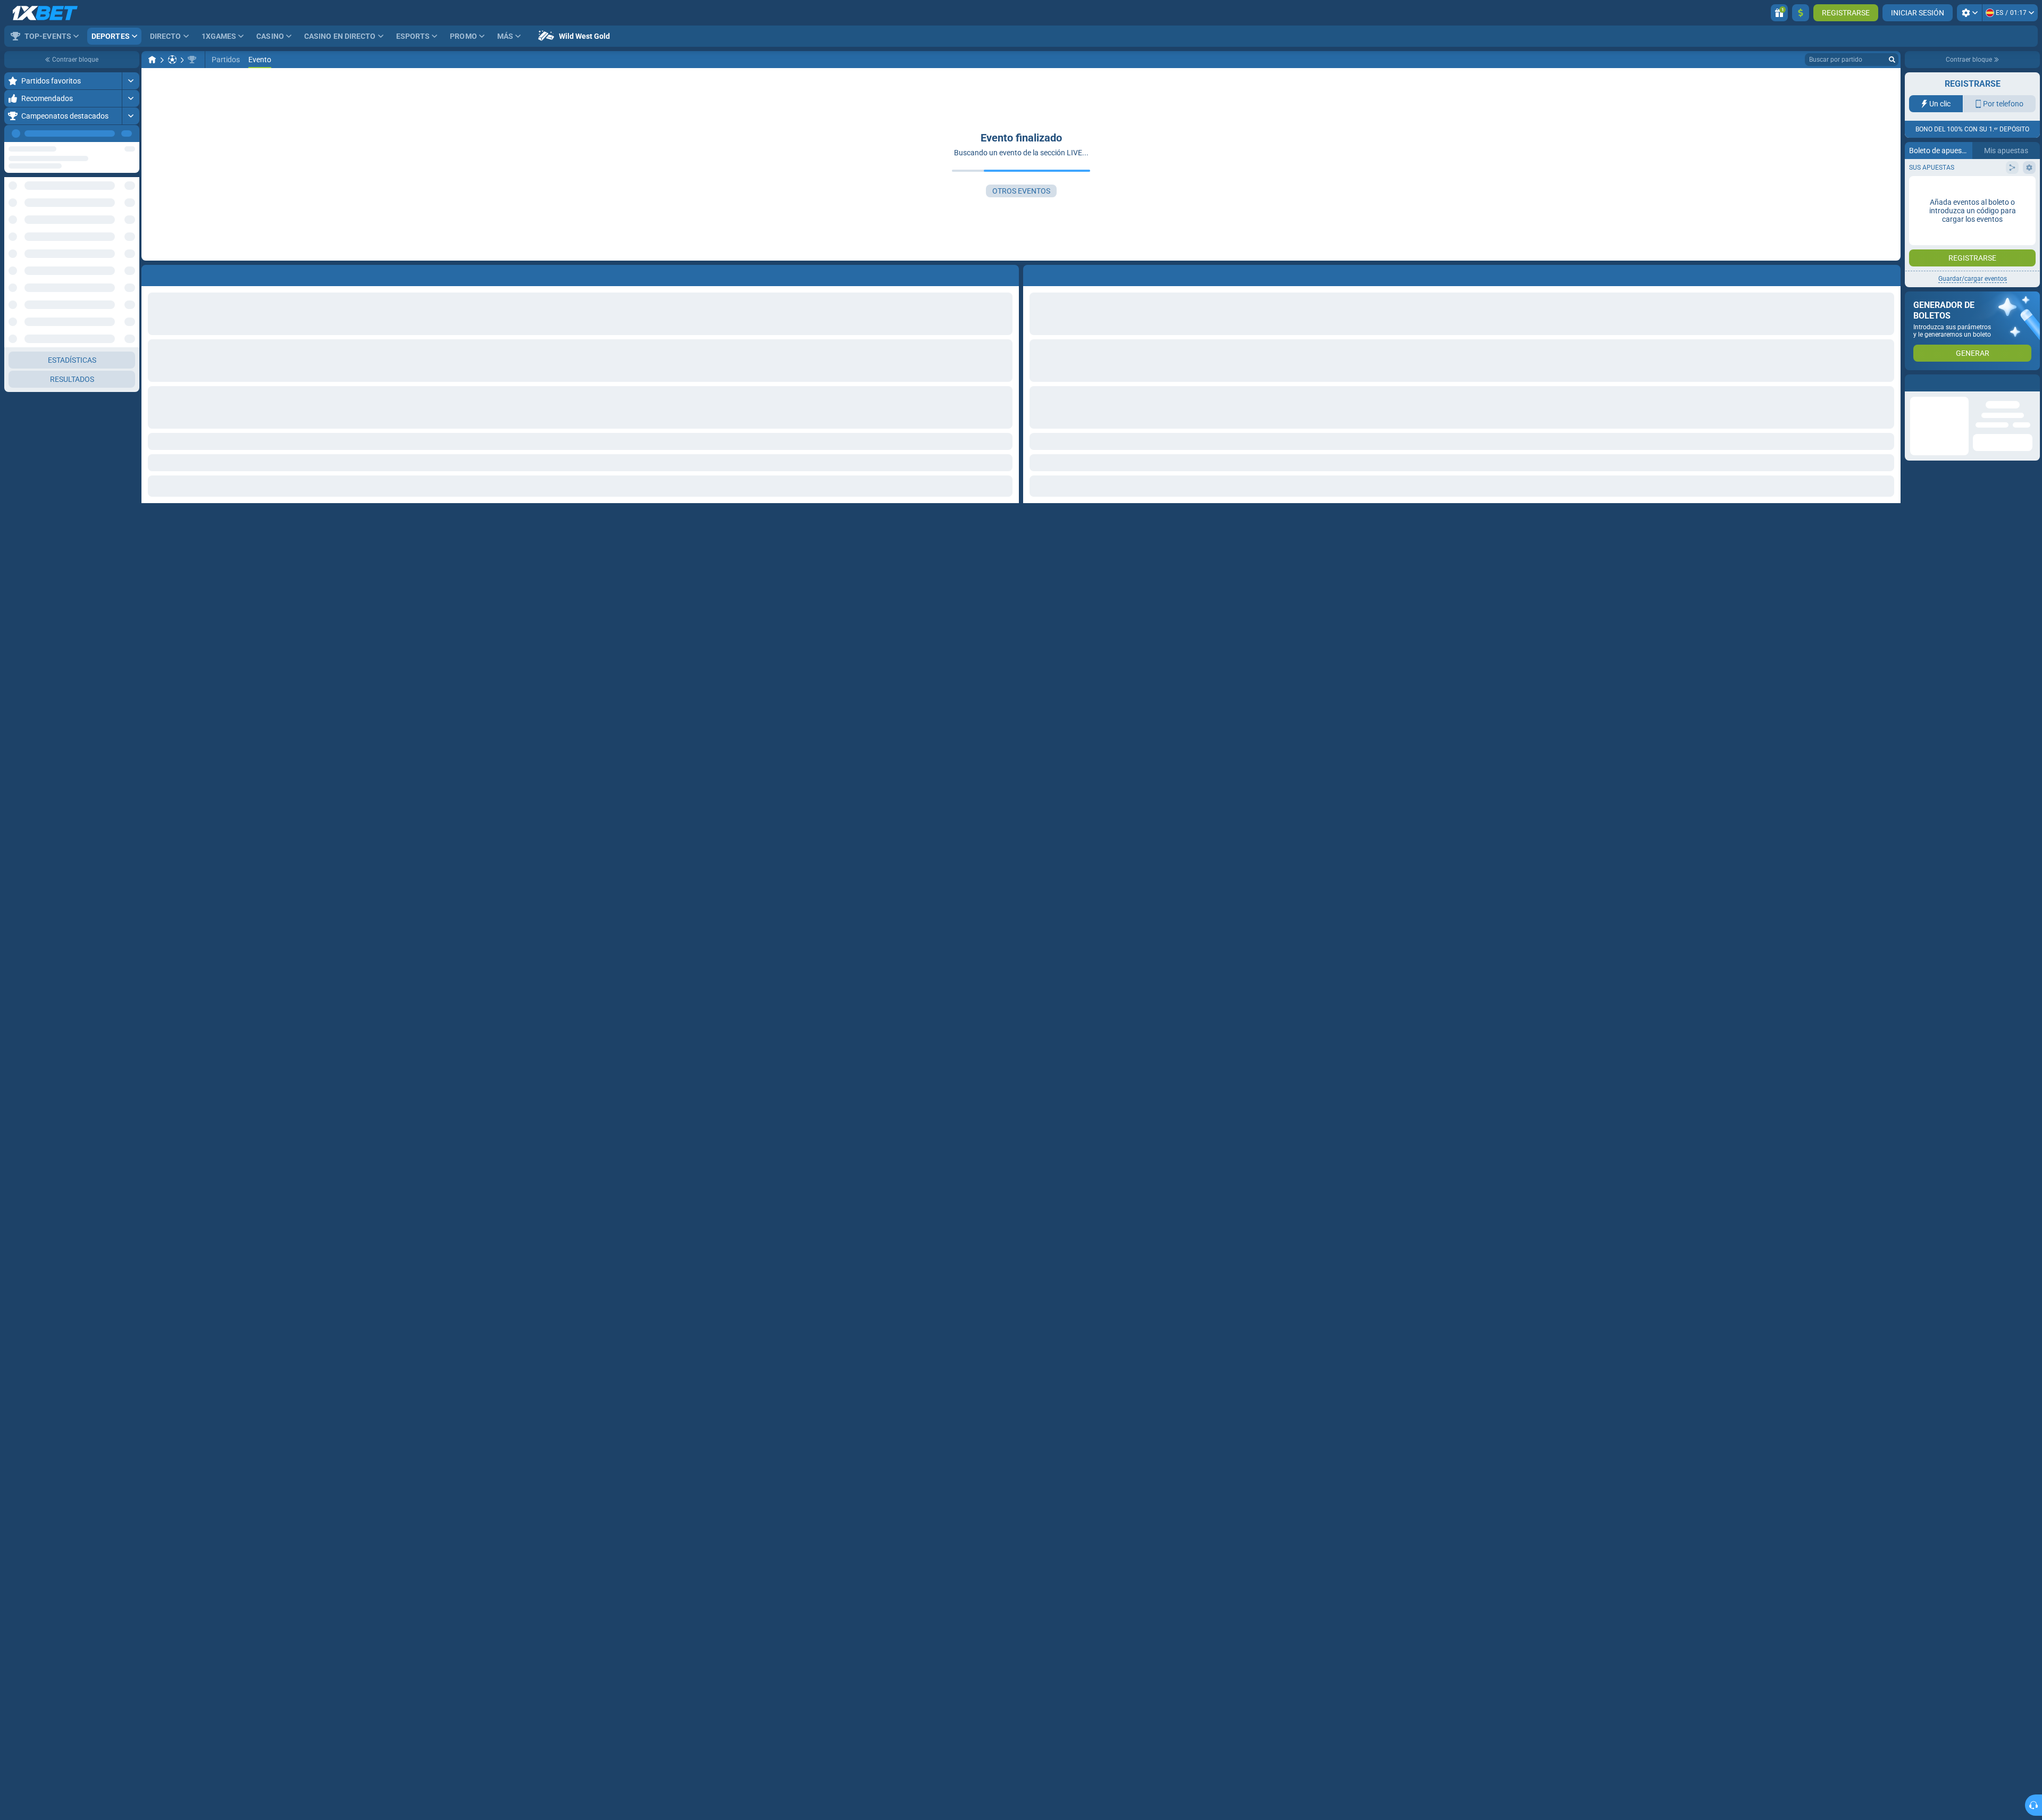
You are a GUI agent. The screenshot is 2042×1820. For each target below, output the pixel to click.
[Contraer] (131, 260)
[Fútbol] (172, 60)
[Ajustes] (1969, 13)
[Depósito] (1801, 13)
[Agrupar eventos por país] (131, 226)
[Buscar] (1892, 60)
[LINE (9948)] (152, 60)
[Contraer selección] (118, 226)
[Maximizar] (131, 81)
